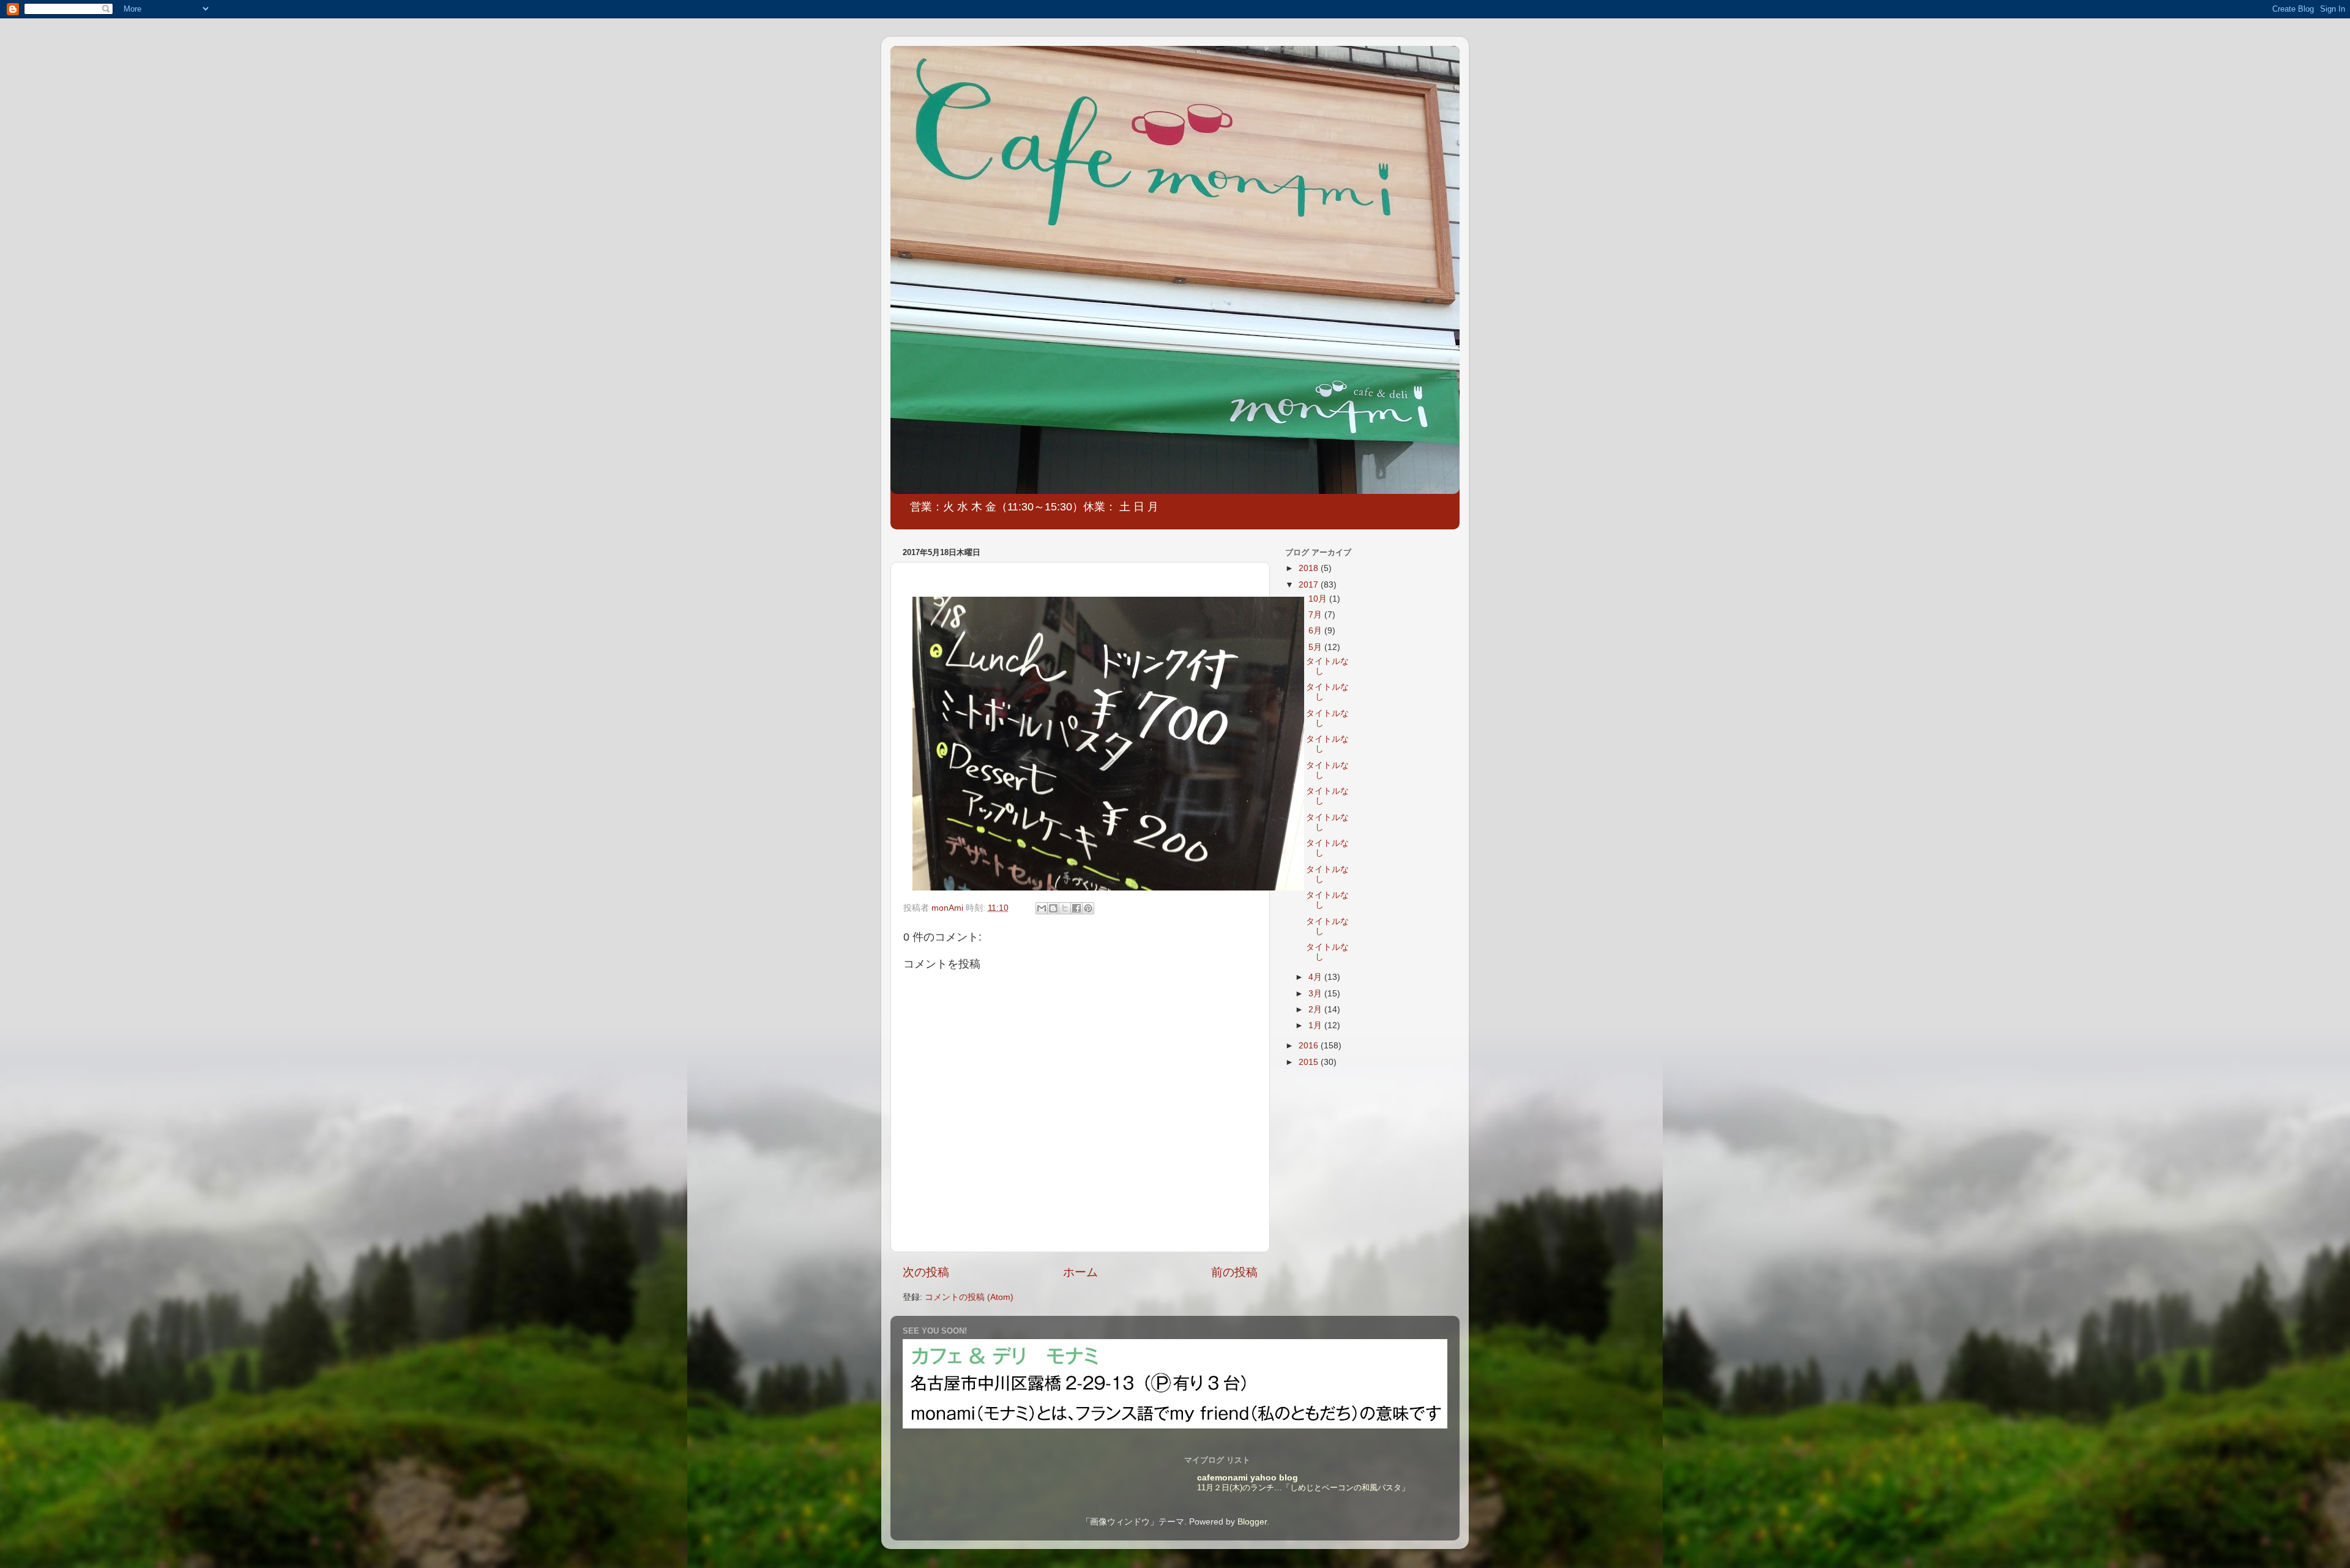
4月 (1316, 977)
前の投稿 (1234, 1272)
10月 (1319, 599)
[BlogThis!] (1053, 908)
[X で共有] (1065, 908)
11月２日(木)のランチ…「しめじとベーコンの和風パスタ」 (1303, 1488)
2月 (1316, 1010)
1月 (1316, 1025)
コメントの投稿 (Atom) (969, 1297)
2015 (1310, 1062)
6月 (1316, 631)
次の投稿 (926, 1272)
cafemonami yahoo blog (1248, 1478)
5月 (1316, 647)
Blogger (1252, 1522)
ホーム (1080, 1272)
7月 (1316, 615)
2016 (1310, 1046)
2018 (1310, 568)
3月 (1316, 994)
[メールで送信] (1042, 908)
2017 (1310, 585)
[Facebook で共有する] (1076, 908)
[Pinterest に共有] (1088, 908)
